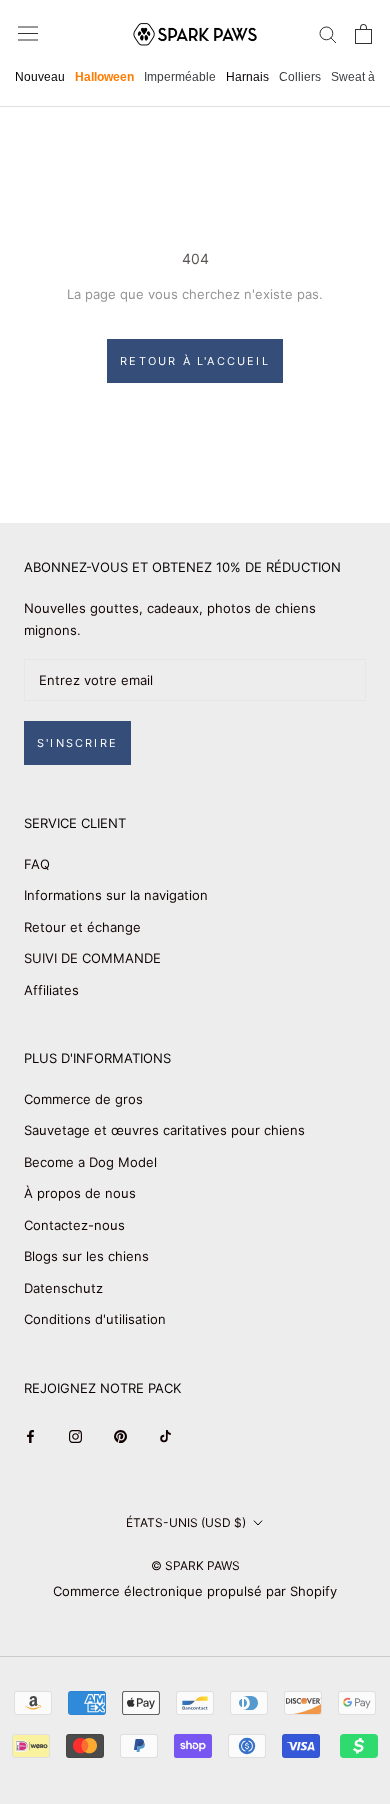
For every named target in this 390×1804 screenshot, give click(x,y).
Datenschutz (63, 1288)
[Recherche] (328, 33)
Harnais (247, 77)
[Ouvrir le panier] (363, 34)
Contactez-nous (74, 1225)
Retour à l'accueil (195, 361)
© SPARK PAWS (195, 1565)
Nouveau (40, 77)
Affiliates (51, 990)
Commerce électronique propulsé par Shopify (195, 1591)
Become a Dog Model (90, 1162)
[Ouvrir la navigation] (28, 33)
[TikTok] (165, 1435)
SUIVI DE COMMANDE (92, 958)
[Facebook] (30, 1435)
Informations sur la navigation (116, 895)
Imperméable (180, 77)
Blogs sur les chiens (86, 1256)
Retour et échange (82, 927)
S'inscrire (77, 743)
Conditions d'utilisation (95, 1319)
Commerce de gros (83, 1099)
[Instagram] (75, 1435)
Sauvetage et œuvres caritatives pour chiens (164, 1130)
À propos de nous (80, 1193)
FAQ (37, 864)
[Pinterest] (120, 1435)
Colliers (300, 77)
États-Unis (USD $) (186, 1522)
